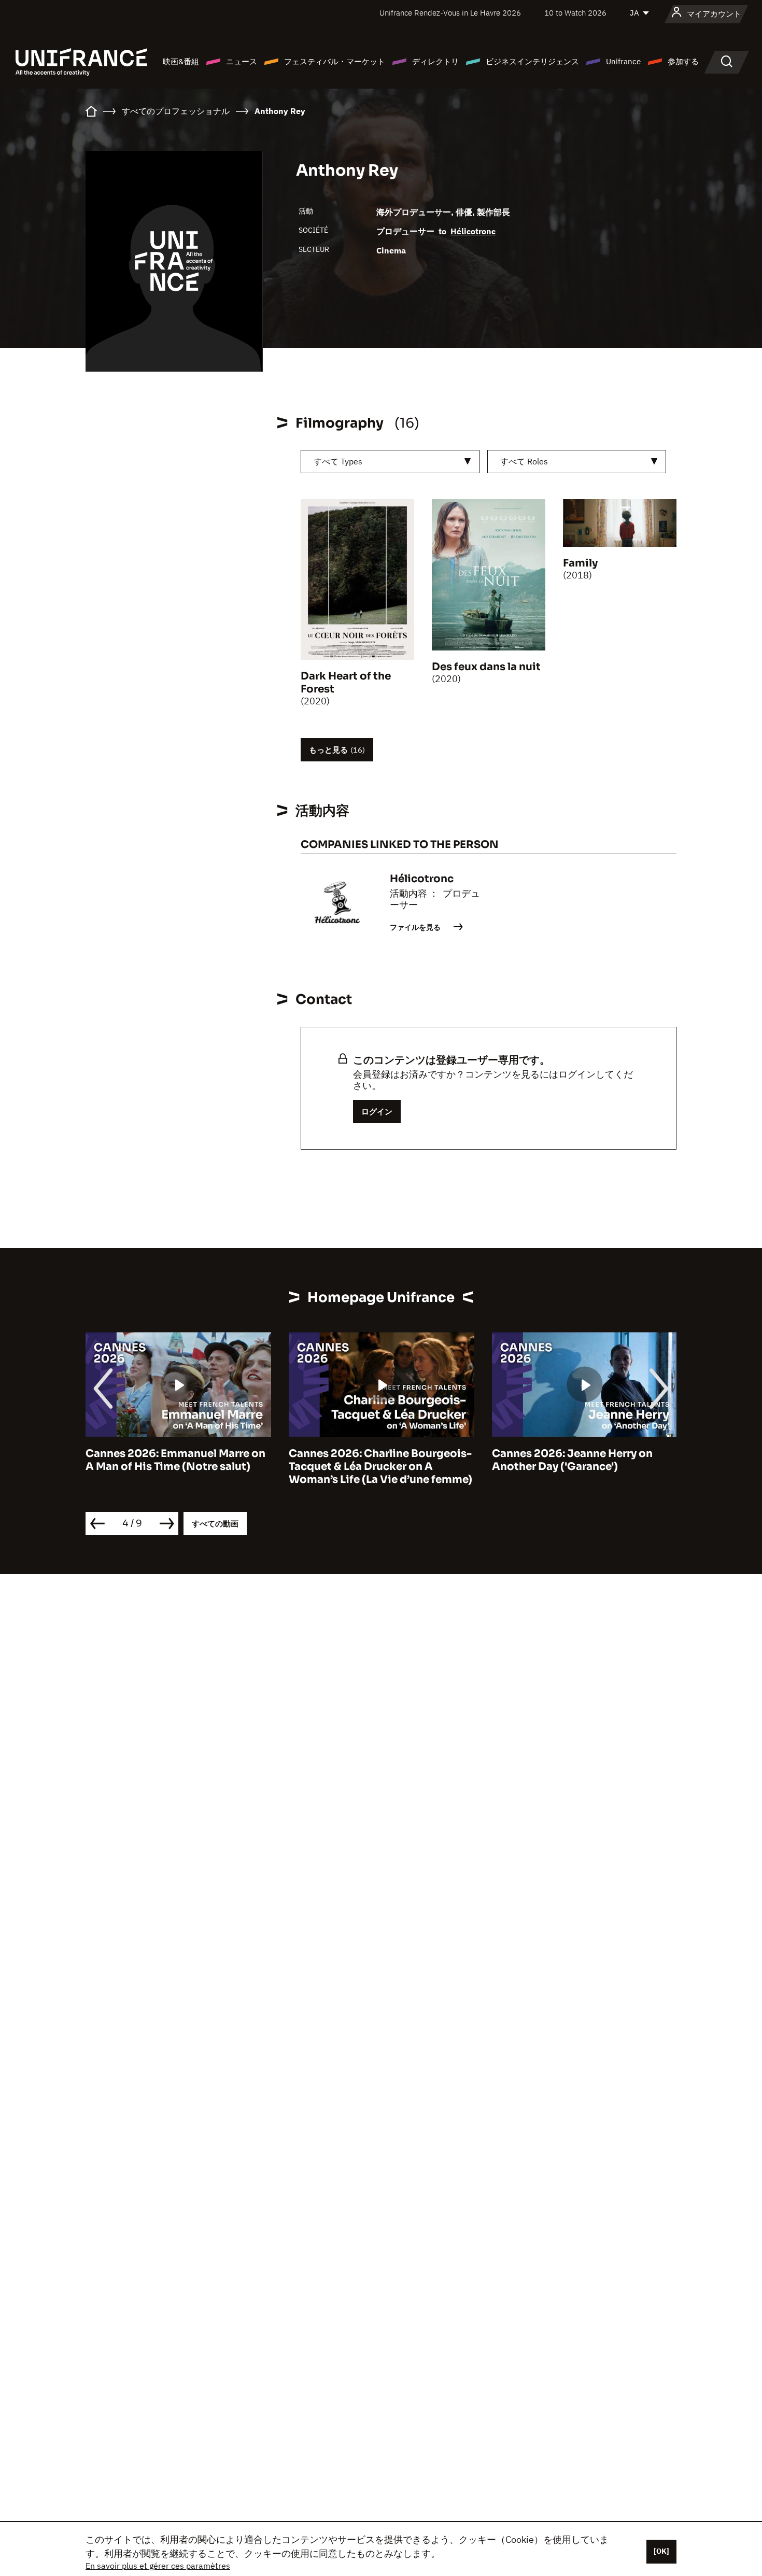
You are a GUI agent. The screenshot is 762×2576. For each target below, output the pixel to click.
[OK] (661, 2551)
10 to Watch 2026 (575, 13)
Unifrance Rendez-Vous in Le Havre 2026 (450, 13)
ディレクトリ (435, 61)
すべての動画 (215, 1524)
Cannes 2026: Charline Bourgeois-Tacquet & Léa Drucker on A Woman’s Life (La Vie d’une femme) (224, 1467)
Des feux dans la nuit (486, 667)
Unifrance (623, 61)
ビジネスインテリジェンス (532, 61)
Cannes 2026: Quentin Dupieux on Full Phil (630, 1460)
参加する (683, 61)
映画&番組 (181, 61)
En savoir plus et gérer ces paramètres (158, 2566)
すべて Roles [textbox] (524, 461)
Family (580, 563)
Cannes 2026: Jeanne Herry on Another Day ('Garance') (416, 1460)
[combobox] (390, 462)
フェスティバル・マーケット (335, 61)
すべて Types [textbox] (338, 461)
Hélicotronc (473, 231)
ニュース (242, 61)
